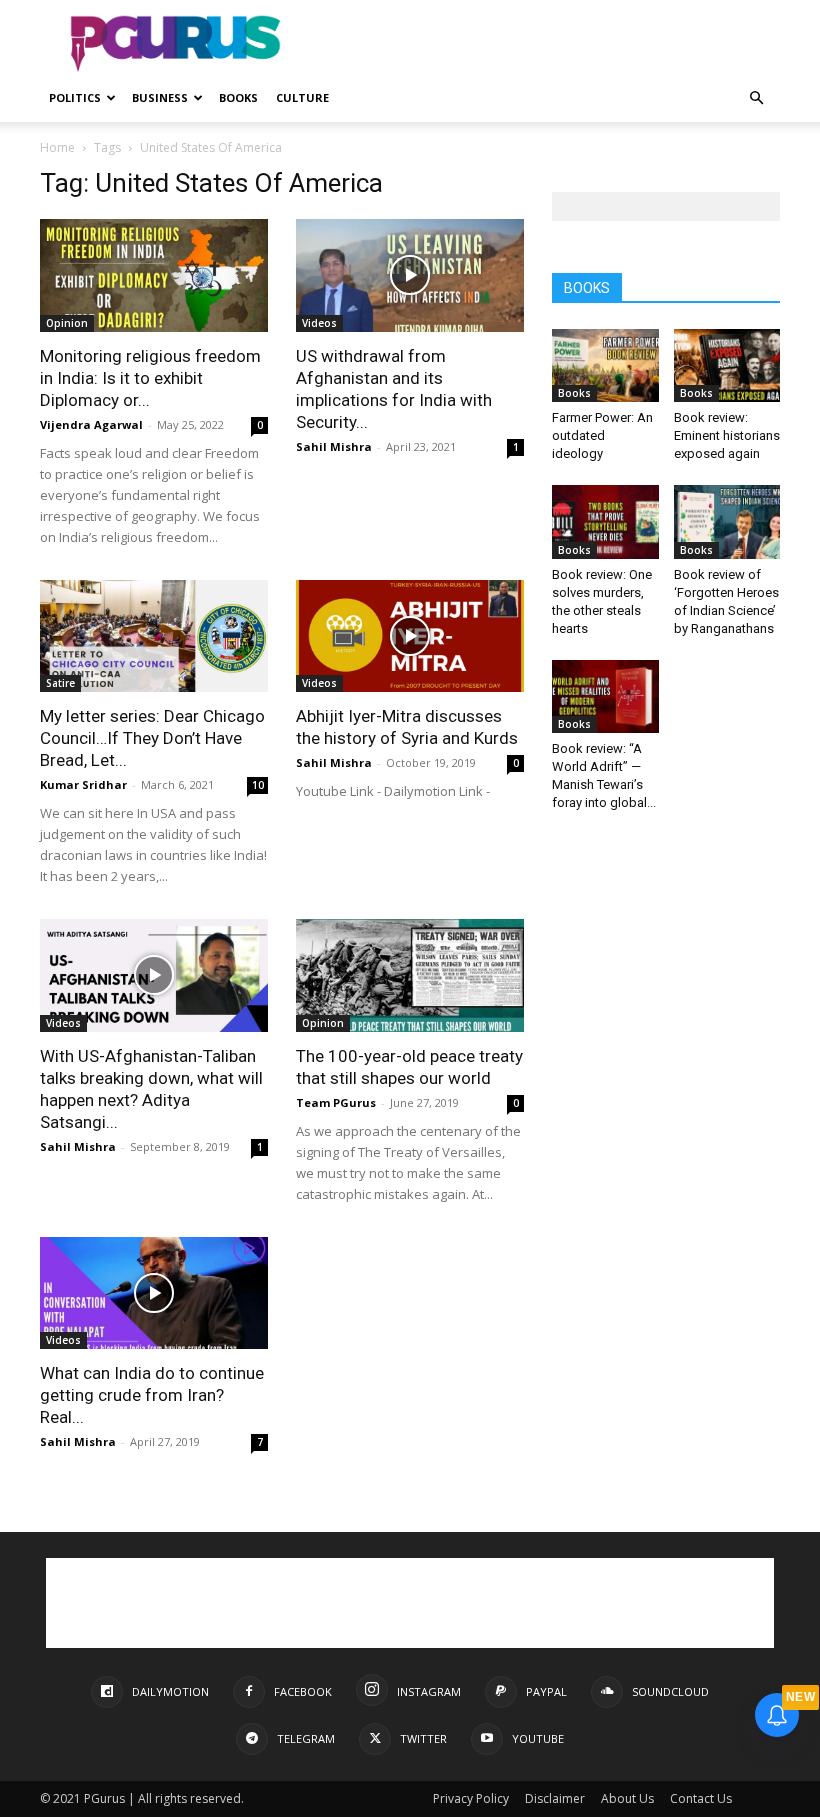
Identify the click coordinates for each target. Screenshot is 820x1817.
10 (258, 785)
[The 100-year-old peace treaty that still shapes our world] (410, 975)
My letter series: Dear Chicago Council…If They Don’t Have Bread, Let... (152, 738)
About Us (627, 1798)
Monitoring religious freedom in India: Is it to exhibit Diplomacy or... (150, 378)
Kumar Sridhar (83, 784)
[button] (756, 98)
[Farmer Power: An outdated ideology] (605, 365)
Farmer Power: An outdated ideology (602, 435)
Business (160, 97)
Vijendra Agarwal (91, 424)
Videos (319, 323)
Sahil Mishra (334, 446)
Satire (60, 683)
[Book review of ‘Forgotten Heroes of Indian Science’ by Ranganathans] (727, 521)
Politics (75, 97)
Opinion (67, 323)
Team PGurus (336, 1102)
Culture (302, 97)
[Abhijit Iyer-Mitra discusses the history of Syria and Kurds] (410, 636)
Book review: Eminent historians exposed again (727, 435)
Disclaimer (555, 1798)
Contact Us (701, 1798)
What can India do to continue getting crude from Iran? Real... (152, 1395)
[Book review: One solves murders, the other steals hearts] (605, 521)
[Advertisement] (545, 44)
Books (238, 97)
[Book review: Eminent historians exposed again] (727, 365)
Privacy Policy (471, 1798)
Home (57, 147)
